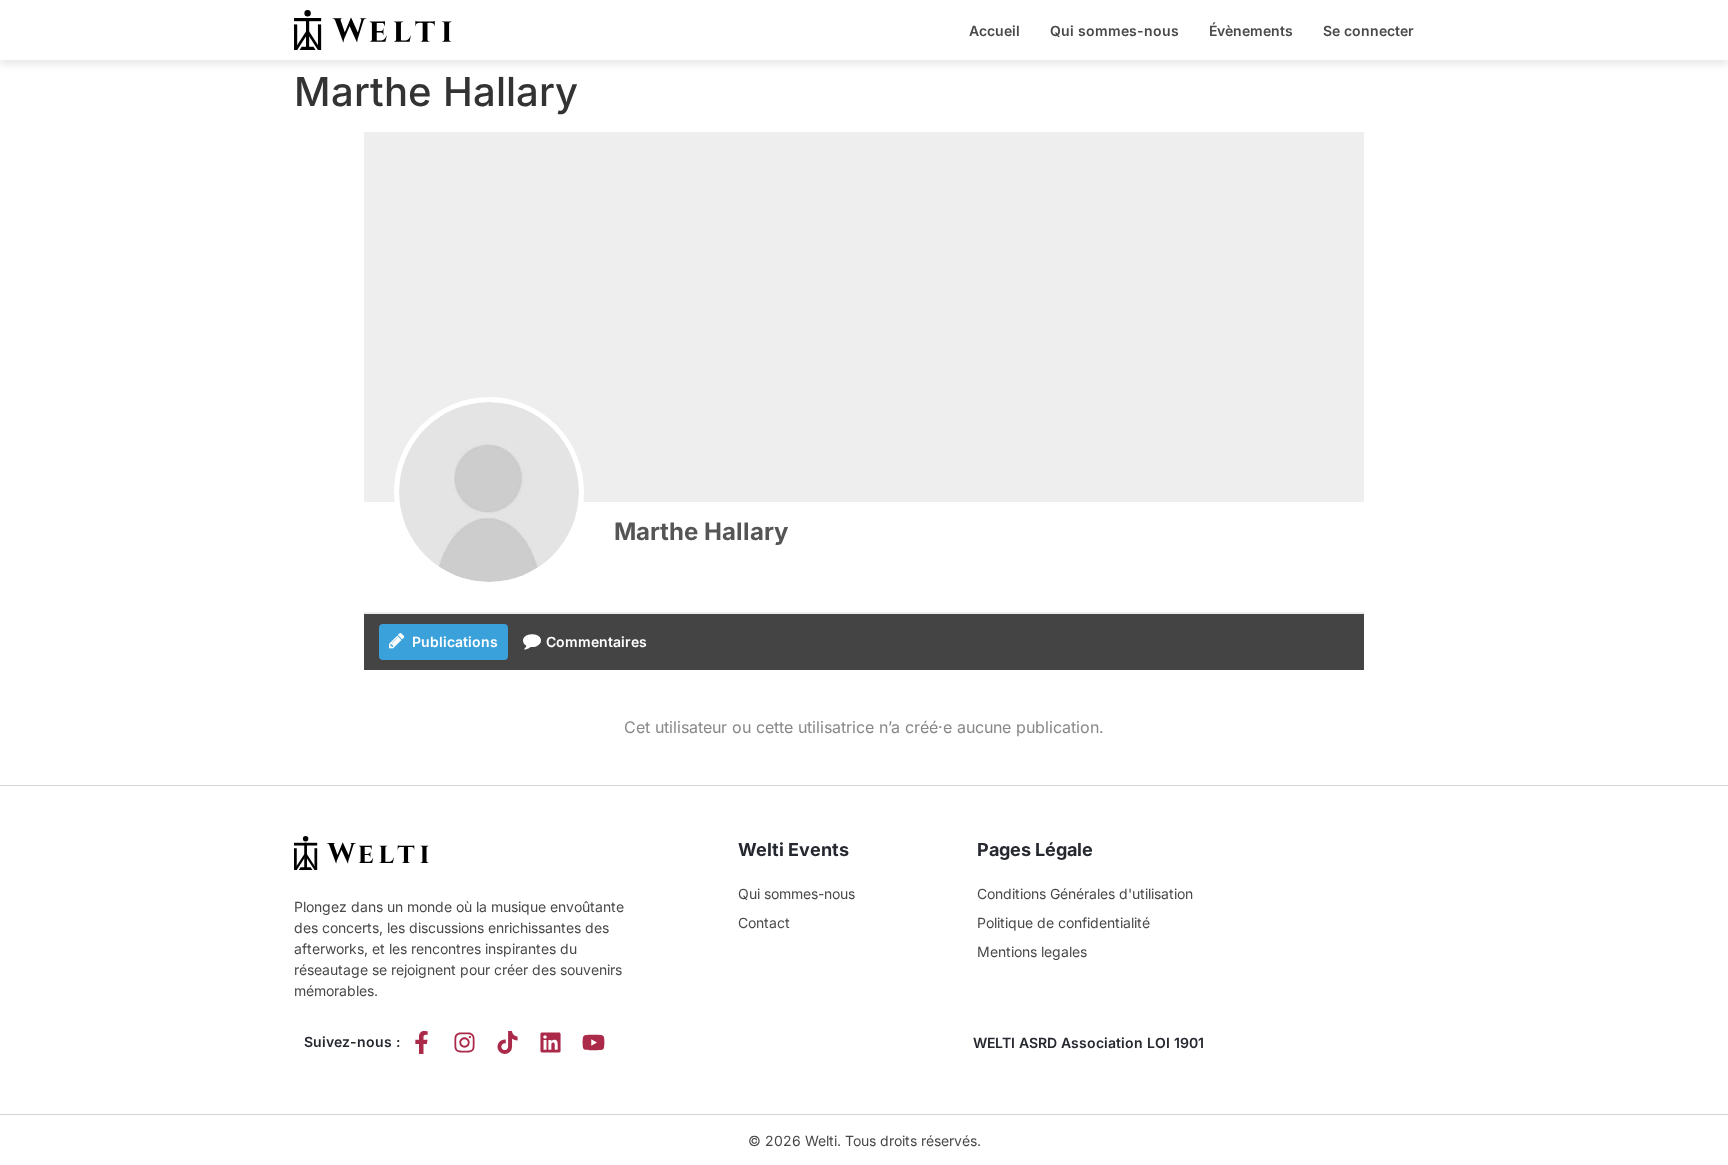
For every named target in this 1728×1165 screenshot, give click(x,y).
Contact (764, 922)
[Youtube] (593, 1042)
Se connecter (1368, 30)
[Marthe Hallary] (489, 492)
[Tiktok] (507, 1042)
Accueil (994, 30)
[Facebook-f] (421, 1042)
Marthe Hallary (701, 531)
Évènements (1251, 30)
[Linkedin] (550, 1042)
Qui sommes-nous (1114, 30)
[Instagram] (464, 1042)
